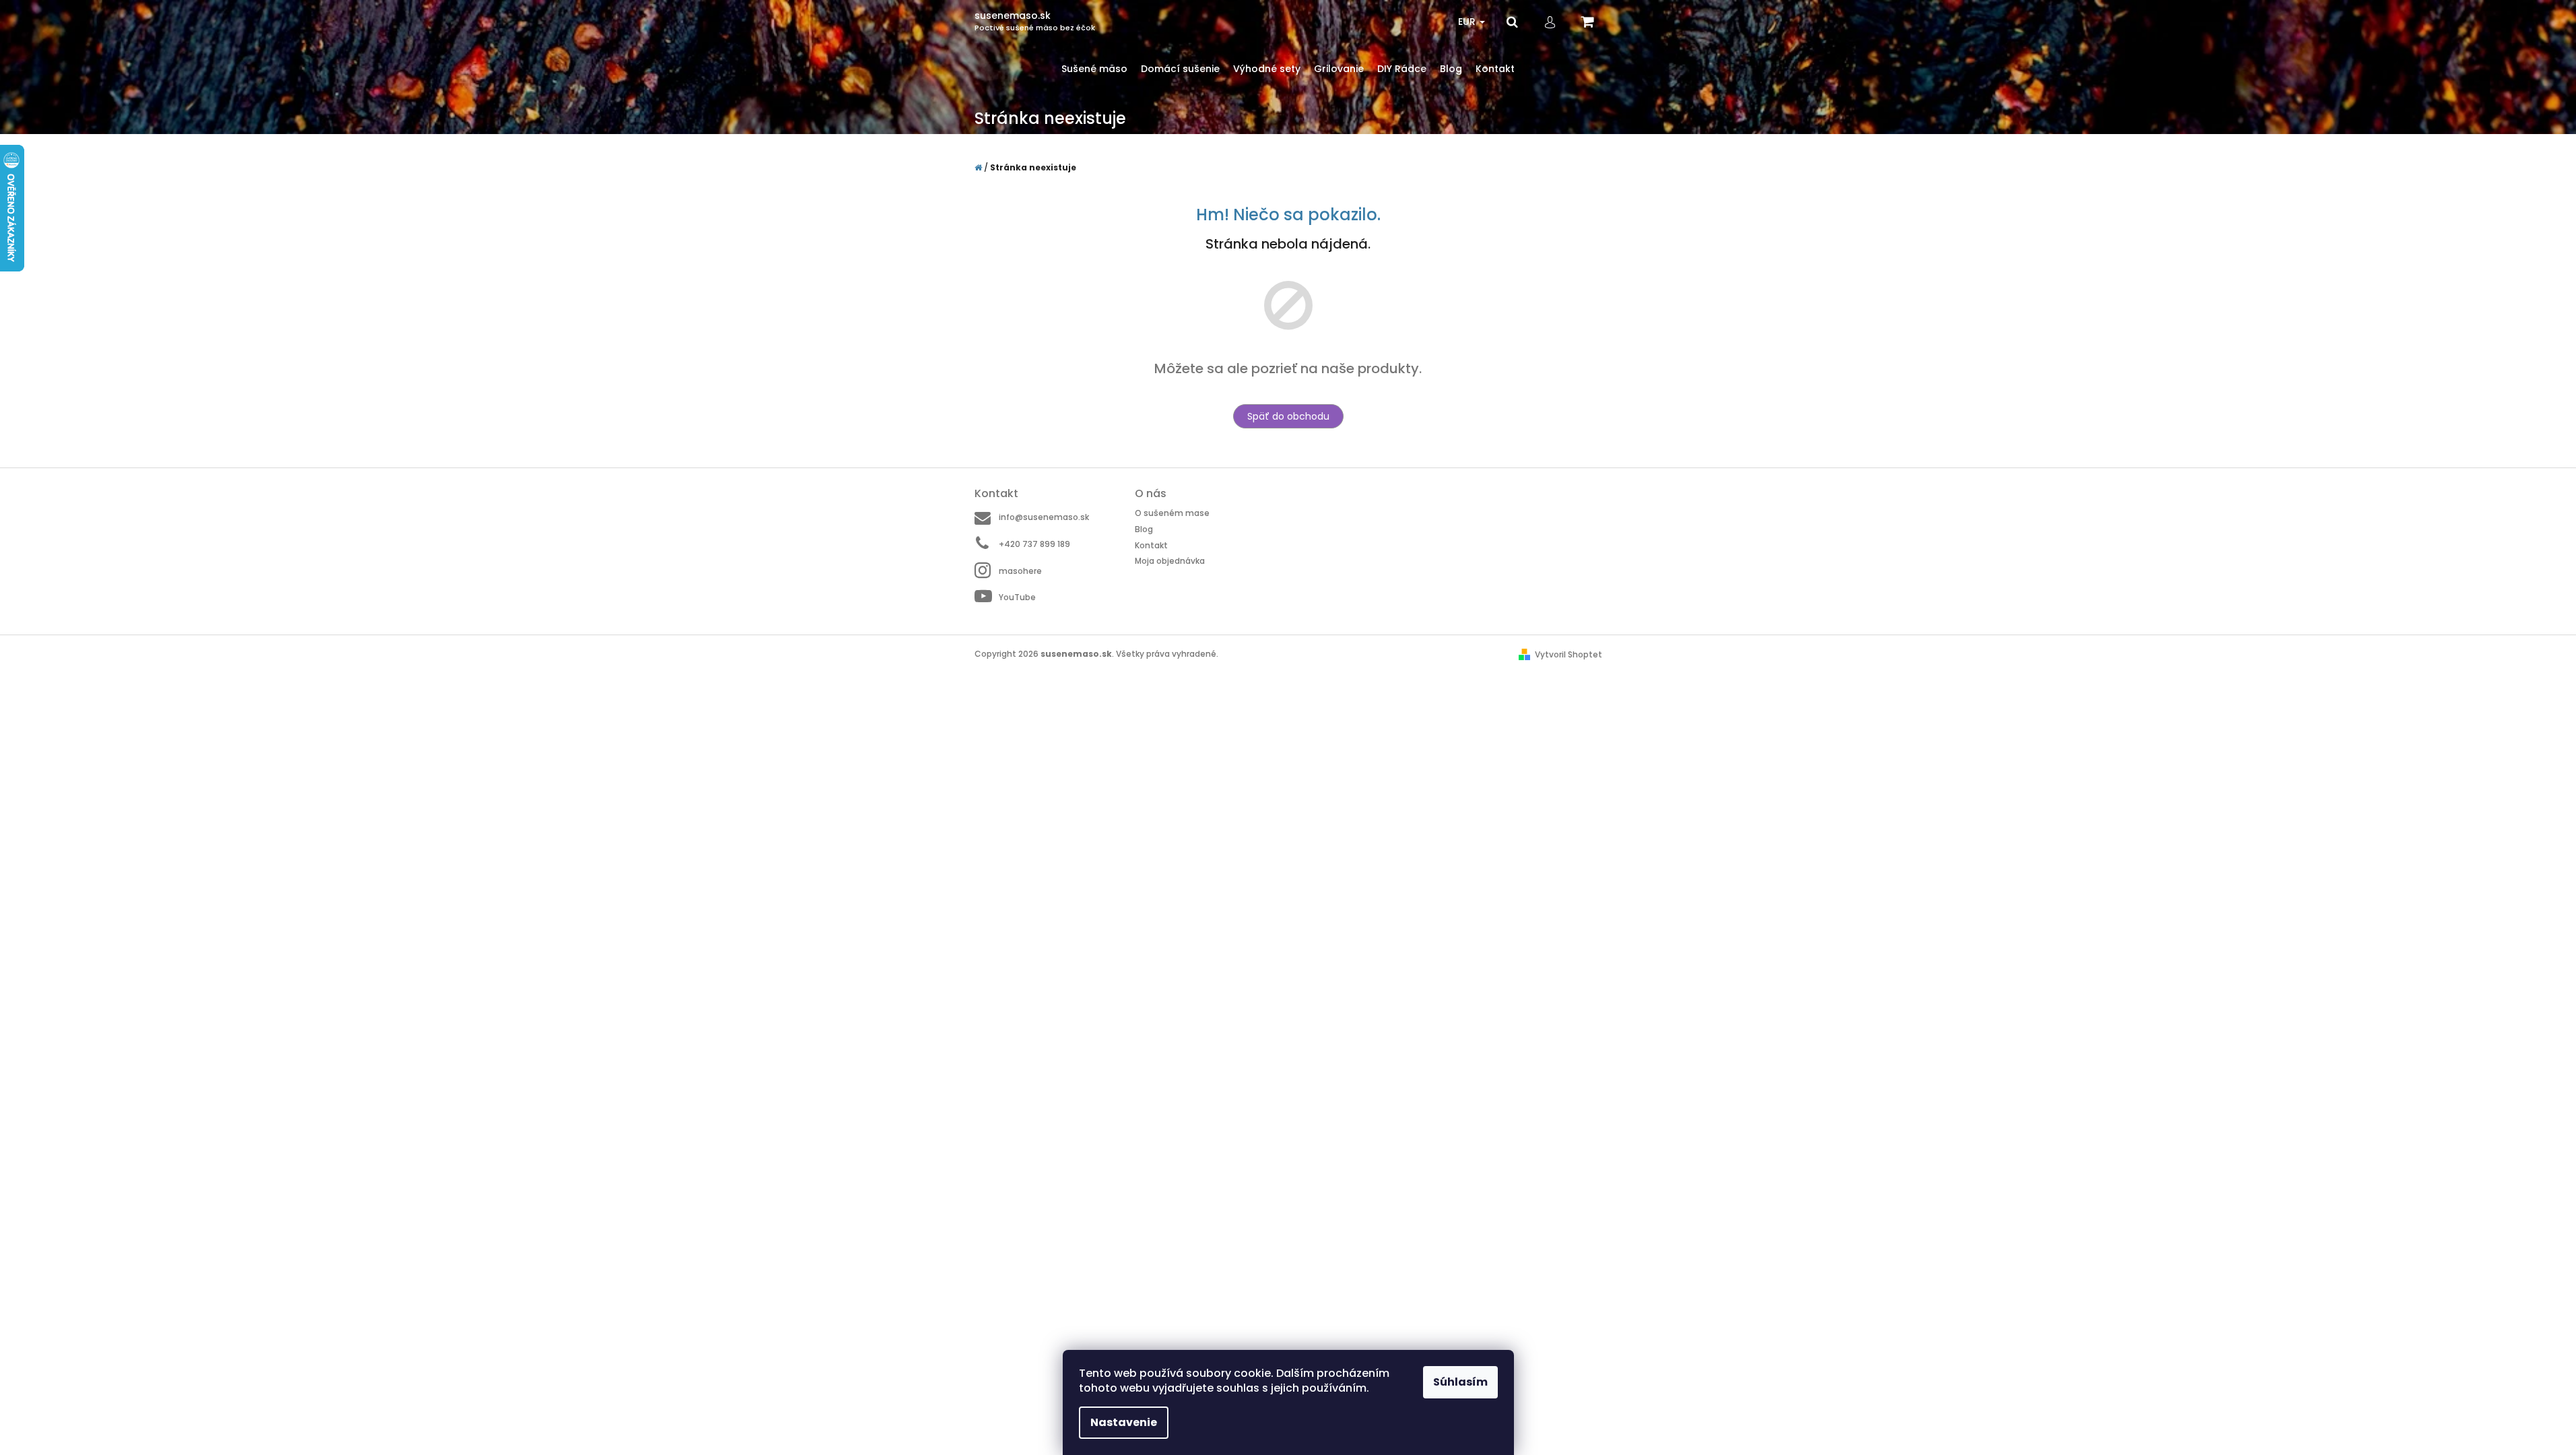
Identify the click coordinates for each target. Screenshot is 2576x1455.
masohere (1020, 571)
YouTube (1017, 597)
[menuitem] (1094, 69)
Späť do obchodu (1288, 416)
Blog (1144, 529)
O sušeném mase (1172, 513)
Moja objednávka (1170, 561)
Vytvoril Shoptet (1568, 654)
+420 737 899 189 (1034, 544)
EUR (1468, 22)
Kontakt (1151, 545)
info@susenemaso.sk (1044, 517)
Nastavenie (1124, 1422)
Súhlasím (1460, 1382)
